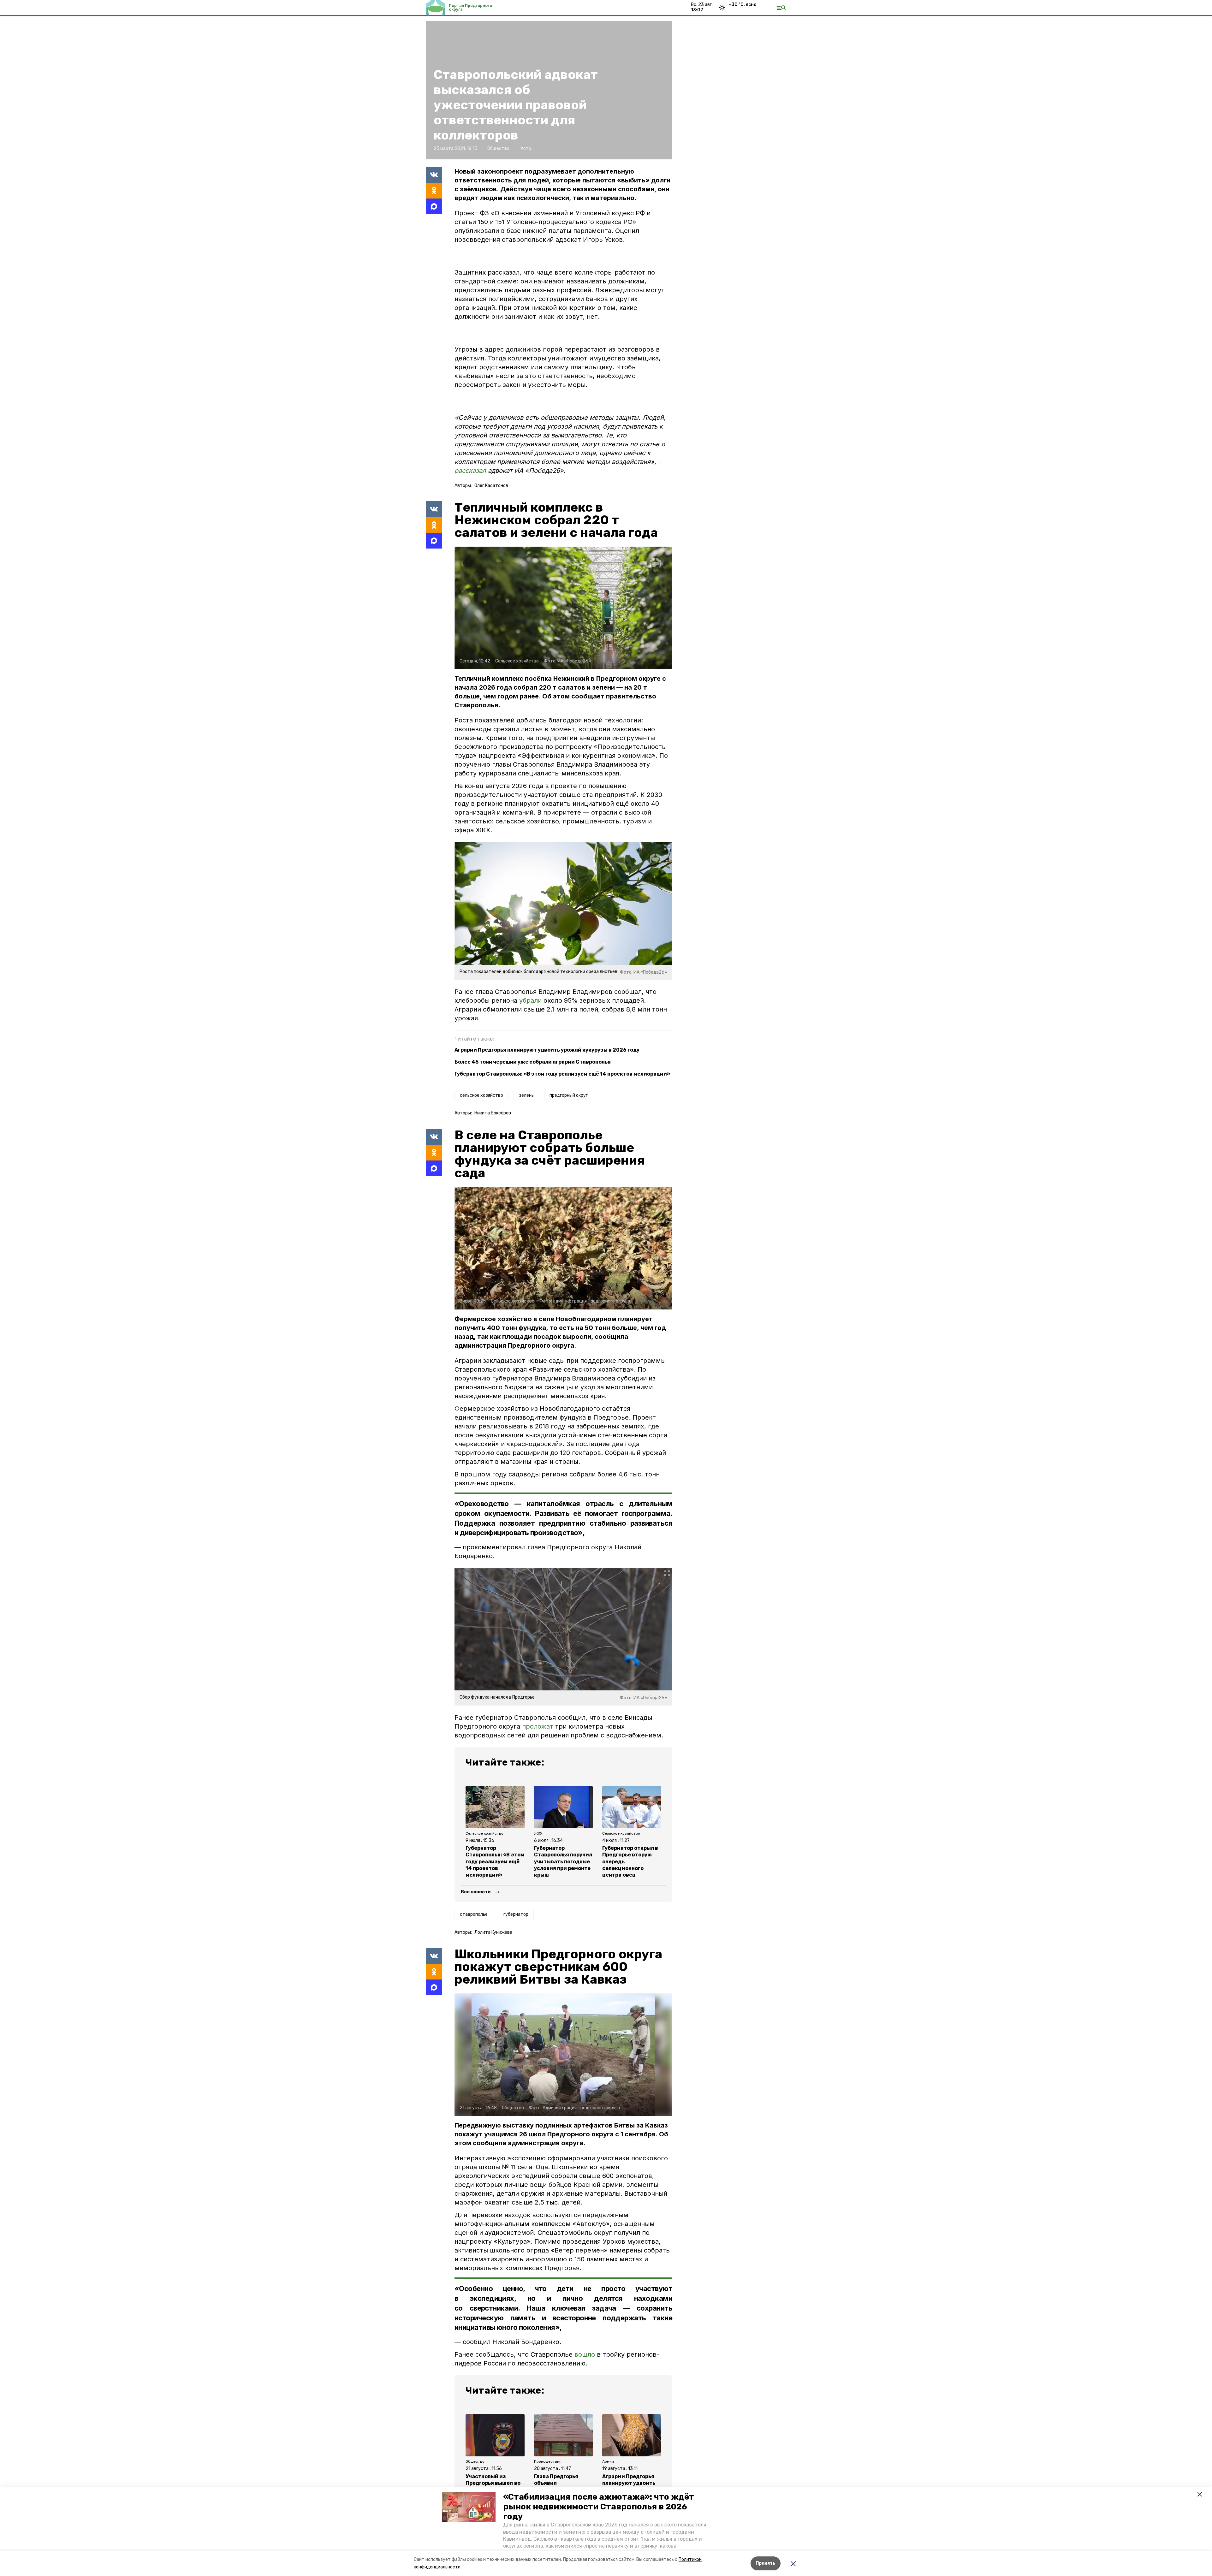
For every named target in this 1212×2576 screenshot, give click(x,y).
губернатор (516, 1914)
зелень (526, 1095)
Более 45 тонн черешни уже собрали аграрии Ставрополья (533, 1062)
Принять (766, 2563)
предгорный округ (569, 1095)
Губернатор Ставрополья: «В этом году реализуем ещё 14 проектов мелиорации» (562, 1074)
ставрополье (474, 1914)
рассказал (471, 471)
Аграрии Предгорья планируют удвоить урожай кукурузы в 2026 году (547, 1050)
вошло (585, 2354)
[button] (469, 2507)
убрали (530, 1000)
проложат (538, 1726)
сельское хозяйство (481, 1095)
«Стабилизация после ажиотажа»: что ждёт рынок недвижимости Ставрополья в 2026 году (599, 2507)
